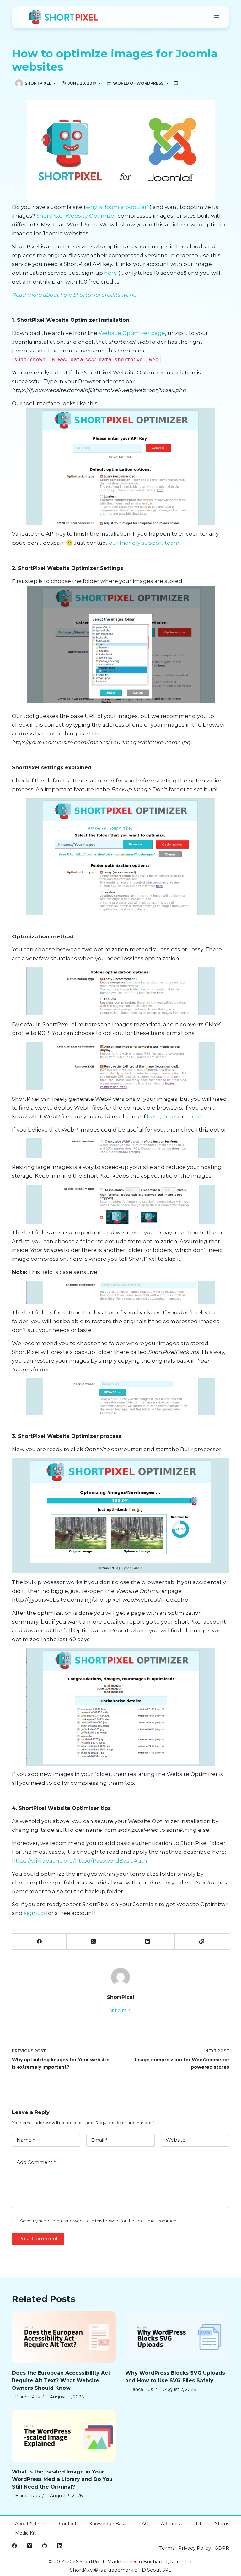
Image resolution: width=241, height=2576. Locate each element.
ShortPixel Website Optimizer (77, 216)
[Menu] (217, 17)
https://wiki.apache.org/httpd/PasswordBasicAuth (80, 1861)
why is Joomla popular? (118, 207)
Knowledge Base (108, 2524)
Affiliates (170, 2524)
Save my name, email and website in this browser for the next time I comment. (99, 2221)
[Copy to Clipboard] (202, 1942)
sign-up (34, 1913)
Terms (167, 2548)
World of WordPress (138, 83)
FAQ (144, 2524)
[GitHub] (45, 2546)
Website (176, 2140)
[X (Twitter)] (94, 1942)
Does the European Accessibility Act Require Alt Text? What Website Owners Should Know (61, 2380)
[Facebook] (39, 1942)
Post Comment (38, 2239)
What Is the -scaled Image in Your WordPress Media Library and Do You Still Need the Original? (62, 2479)
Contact (68, 2524)
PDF (197, 2524)
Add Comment (36, 2162)
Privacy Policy (195, 2548)
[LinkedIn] (148, 1942)
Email (99, 2140)
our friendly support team (144, 543)
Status (222, 2524)
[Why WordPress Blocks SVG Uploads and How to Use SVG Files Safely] (177, 2337)
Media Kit (25, 2533)
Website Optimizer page (132, 333)
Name (26, 2140)
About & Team (31, 2524)
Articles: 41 (121, 2011)
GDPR (222, 2548)
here (111, 273)
